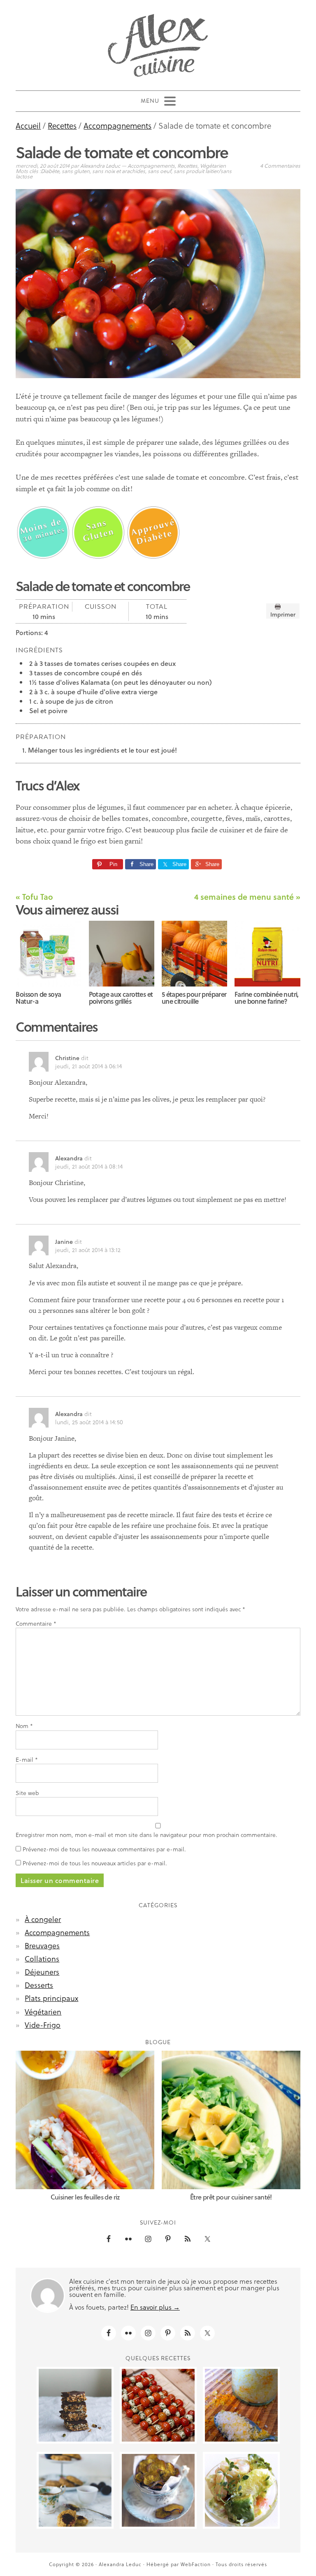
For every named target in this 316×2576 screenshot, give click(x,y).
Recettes (187, 165)
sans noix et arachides (119, 171)
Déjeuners (42, 1972)
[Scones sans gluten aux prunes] (75, 2490)
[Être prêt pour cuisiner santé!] (231, 2120)
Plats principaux (51, 1998)
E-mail (27, 1760)
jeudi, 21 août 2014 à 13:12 (88, 1250)
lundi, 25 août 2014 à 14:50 (89, 1422)
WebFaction (196, 2564)
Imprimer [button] (283, 614)
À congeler (43, 1919)
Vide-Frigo (43, 2025)
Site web (27, 1793)
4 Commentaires (280, 165)
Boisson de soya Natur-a (38, 998)
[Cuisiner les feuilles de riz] (85, 2120)
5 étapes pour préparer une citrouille (194, 998)
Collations (42, 1958)
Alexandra (69, 1158)
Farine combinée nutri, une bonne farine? (267, 998)
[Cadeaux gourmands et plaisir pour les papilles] (241, 2405)
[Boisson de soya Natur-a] (49, 954)
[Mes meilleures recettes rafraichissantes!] (158, 2405)
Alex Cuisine (158, 42)
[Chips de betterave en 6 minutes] (158, 2490)
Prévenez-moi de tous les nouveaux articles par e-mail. (95, 1863)
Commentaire (36, 1624)
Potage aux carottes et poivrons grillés (121, 998)
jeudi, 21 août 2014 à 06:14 (88, 1066)
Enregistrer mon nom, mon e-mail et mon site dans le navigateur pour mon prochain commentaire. (146, 1835)
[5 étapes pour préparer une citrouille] (195, 954)
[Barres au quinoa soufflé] (75, 2405)
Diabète (50, 171)
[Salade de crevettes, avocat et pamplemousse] (241, 2490)
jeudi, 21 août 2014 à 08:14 (89, 1166)
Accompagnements (151, 165)
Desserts (39, 1985)
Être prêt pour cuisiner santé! (231, 2197)
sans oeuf (159, 171)
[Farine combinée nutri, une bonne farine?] (267, 954)
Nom (24, 1726)
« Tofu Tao (34, 896)
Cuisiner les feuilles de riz (85, 2197)
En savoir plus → (155, 2307)
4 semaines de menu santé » (247, 896)
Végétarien (213, 165)
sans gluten (76, 171)
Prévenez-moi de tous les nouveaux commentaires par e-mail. (104, 1849)
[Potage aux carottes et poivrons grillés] (122, 954)
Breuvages (42, 1945)
